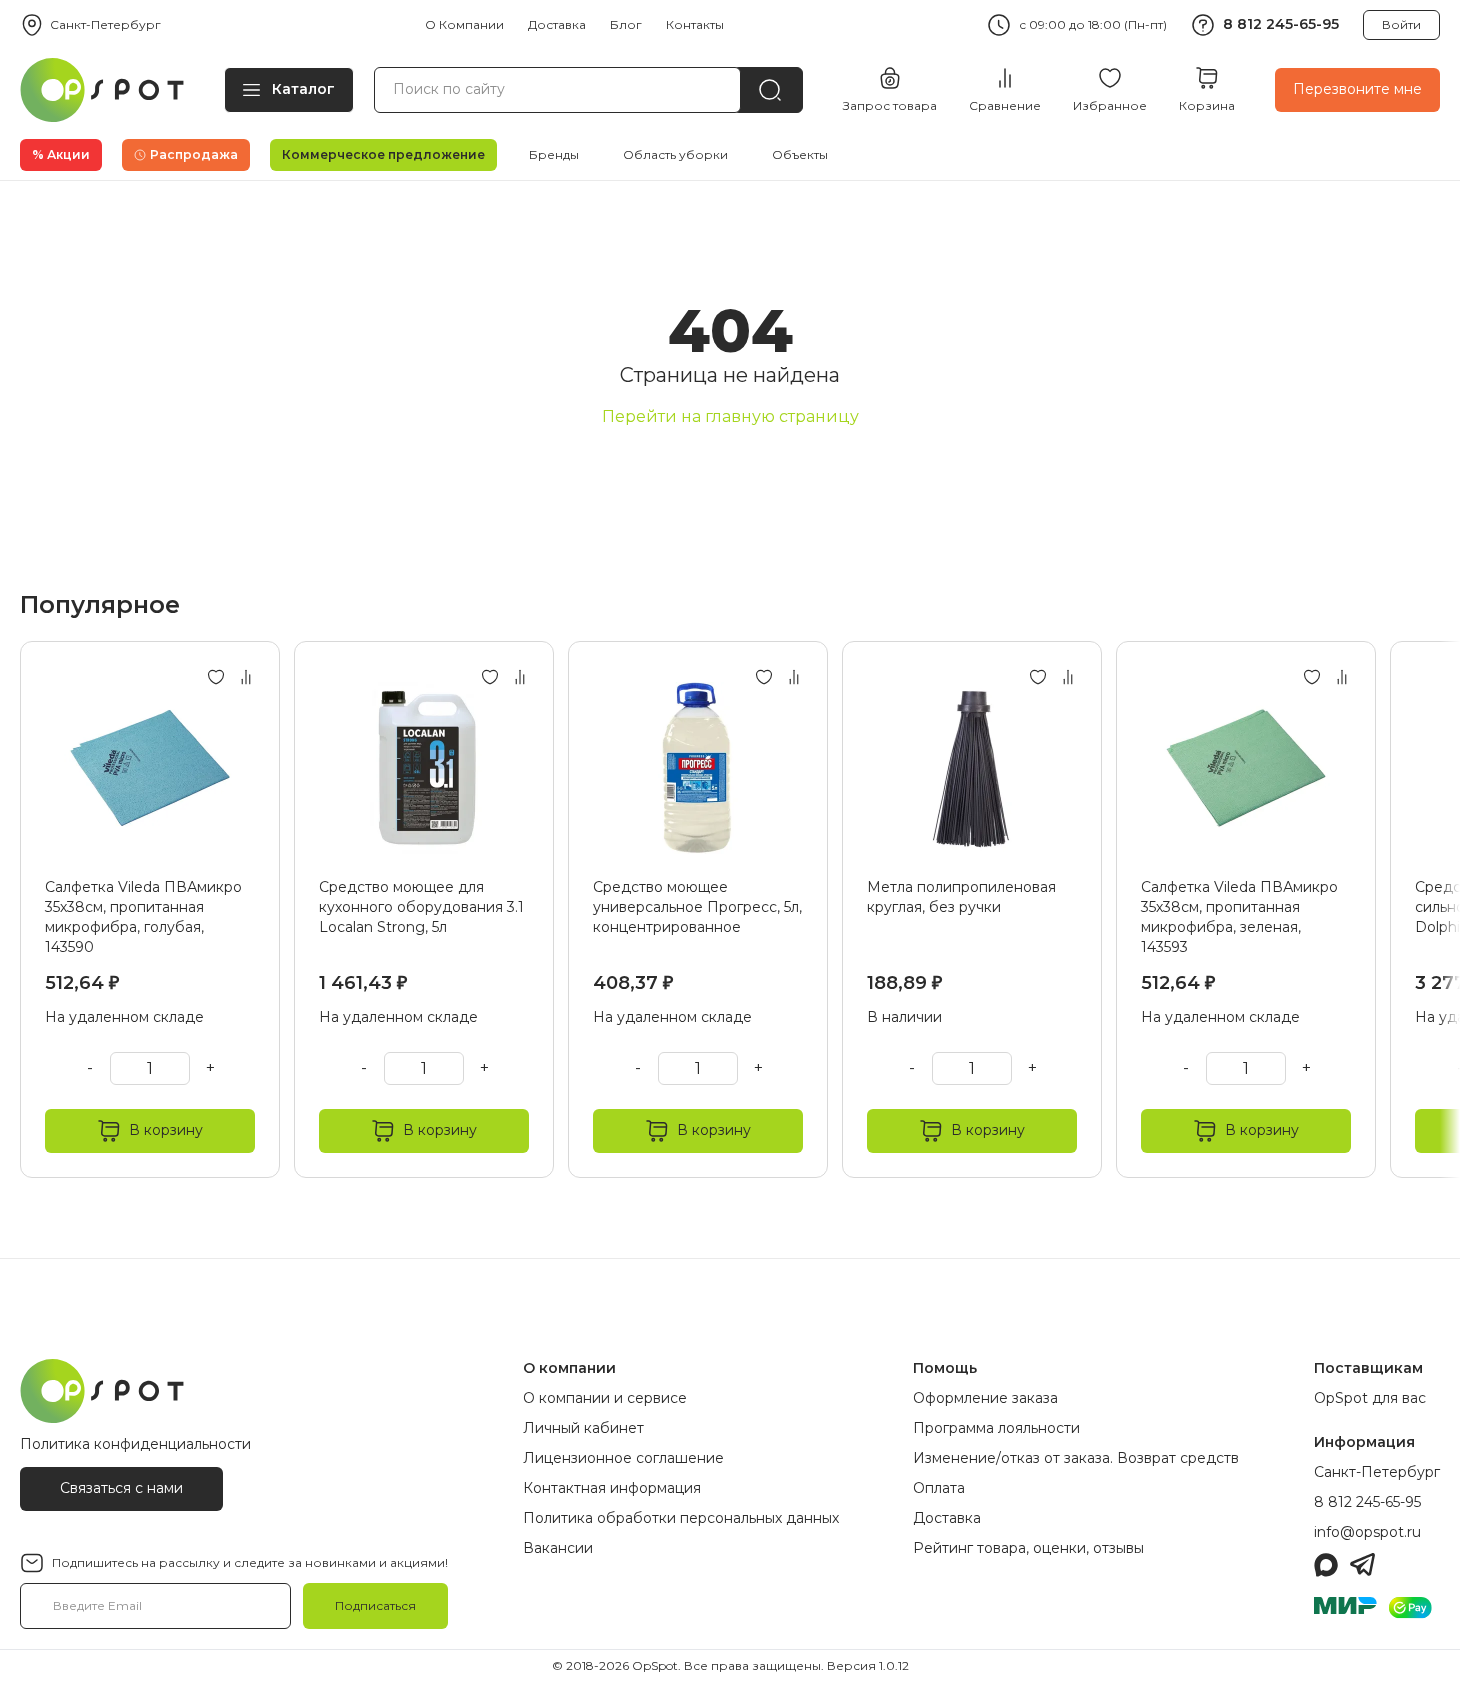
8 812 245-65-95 (1281, 24)
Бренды (554, 154)
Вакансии (558, 1548)
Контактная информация (612, 1488)
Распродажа (194, 154)
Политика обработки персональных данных (681, 1518)
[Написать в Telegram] (1362, 1565)
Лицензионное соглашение (623, 1458)
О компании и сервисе (605, 1398)
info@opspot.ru (1367, 1532)
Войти (1401, 24)
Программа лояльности (996, 1428)
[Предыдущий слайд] (32, 909)
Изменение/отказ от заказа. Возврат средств (1076, 1458)
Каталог (303, 89)
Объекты (800, 154)
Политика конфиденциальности (135, 1444)
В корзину (166, 1130)
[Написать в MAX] (1326, 1565)
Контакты (695, 24)
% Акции (61, 154)
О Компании (464, 24)
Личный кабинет (583, 1428)
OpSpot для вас (1370, 1398)
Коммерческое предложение (383, 154)
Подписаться (375, 1605)
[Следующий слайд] (1428, 909)
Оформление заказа (985, 1398)
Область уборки (675, 154)
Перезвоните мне (1357, 89)
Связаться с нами (121, 1488)
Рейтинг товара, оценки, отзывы (1028, 1548)
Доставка (557, 24)
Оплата (939, 1488)
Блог (626, 24)
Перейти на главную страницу (730, 416)
